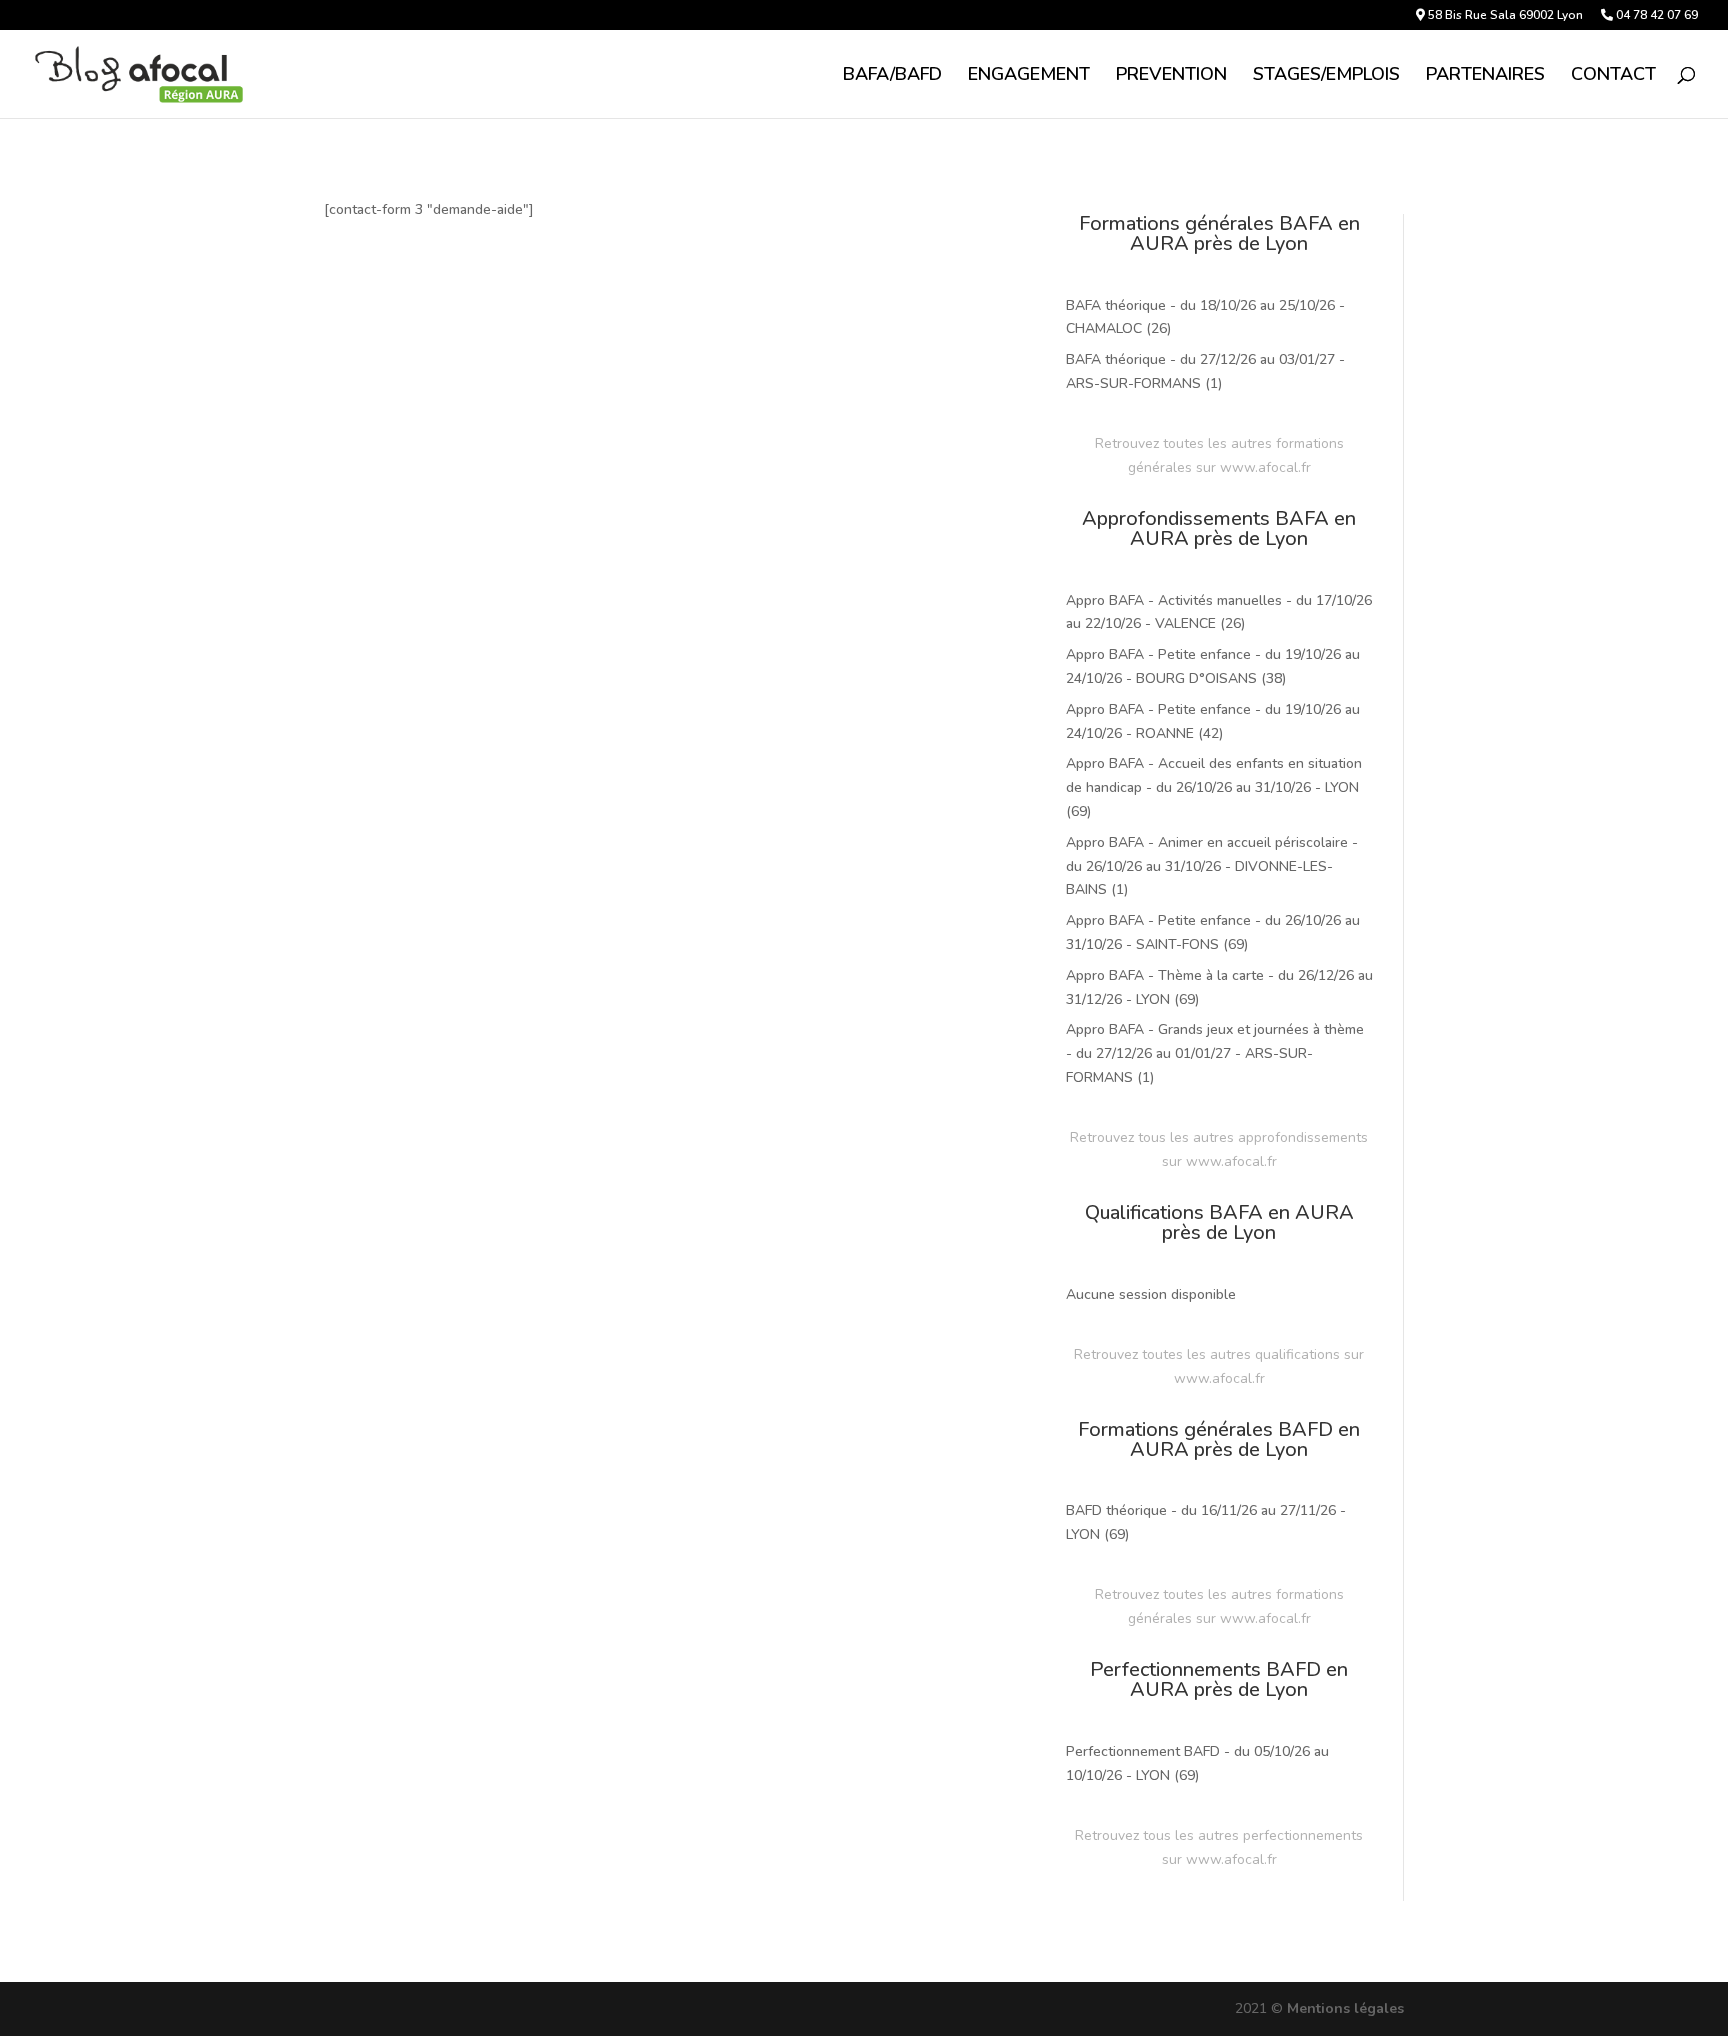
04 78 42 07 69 (1655, 16)
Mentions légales (1345, 2008)
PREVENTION (1171, 76)
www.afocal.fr (1265, 467)
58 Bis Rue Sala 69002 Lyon (1504, 16)
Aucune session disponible (1151, 1294)
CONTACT (1613, 76)
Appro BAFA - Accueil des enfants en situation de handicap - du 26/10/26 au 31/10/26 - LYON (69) (1214, 787)
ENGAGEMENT (1029, 76)
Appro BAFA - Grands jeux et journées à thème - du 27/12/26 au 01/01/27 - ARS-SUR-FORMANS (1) (1215, 1053)
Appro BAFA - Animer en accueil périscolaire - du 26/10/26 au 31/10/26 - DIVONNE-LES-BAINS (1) (1212, 866)
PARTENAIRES (1485, 76)
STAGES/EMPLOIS (1326, 76)
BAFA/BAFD (892, 76)
